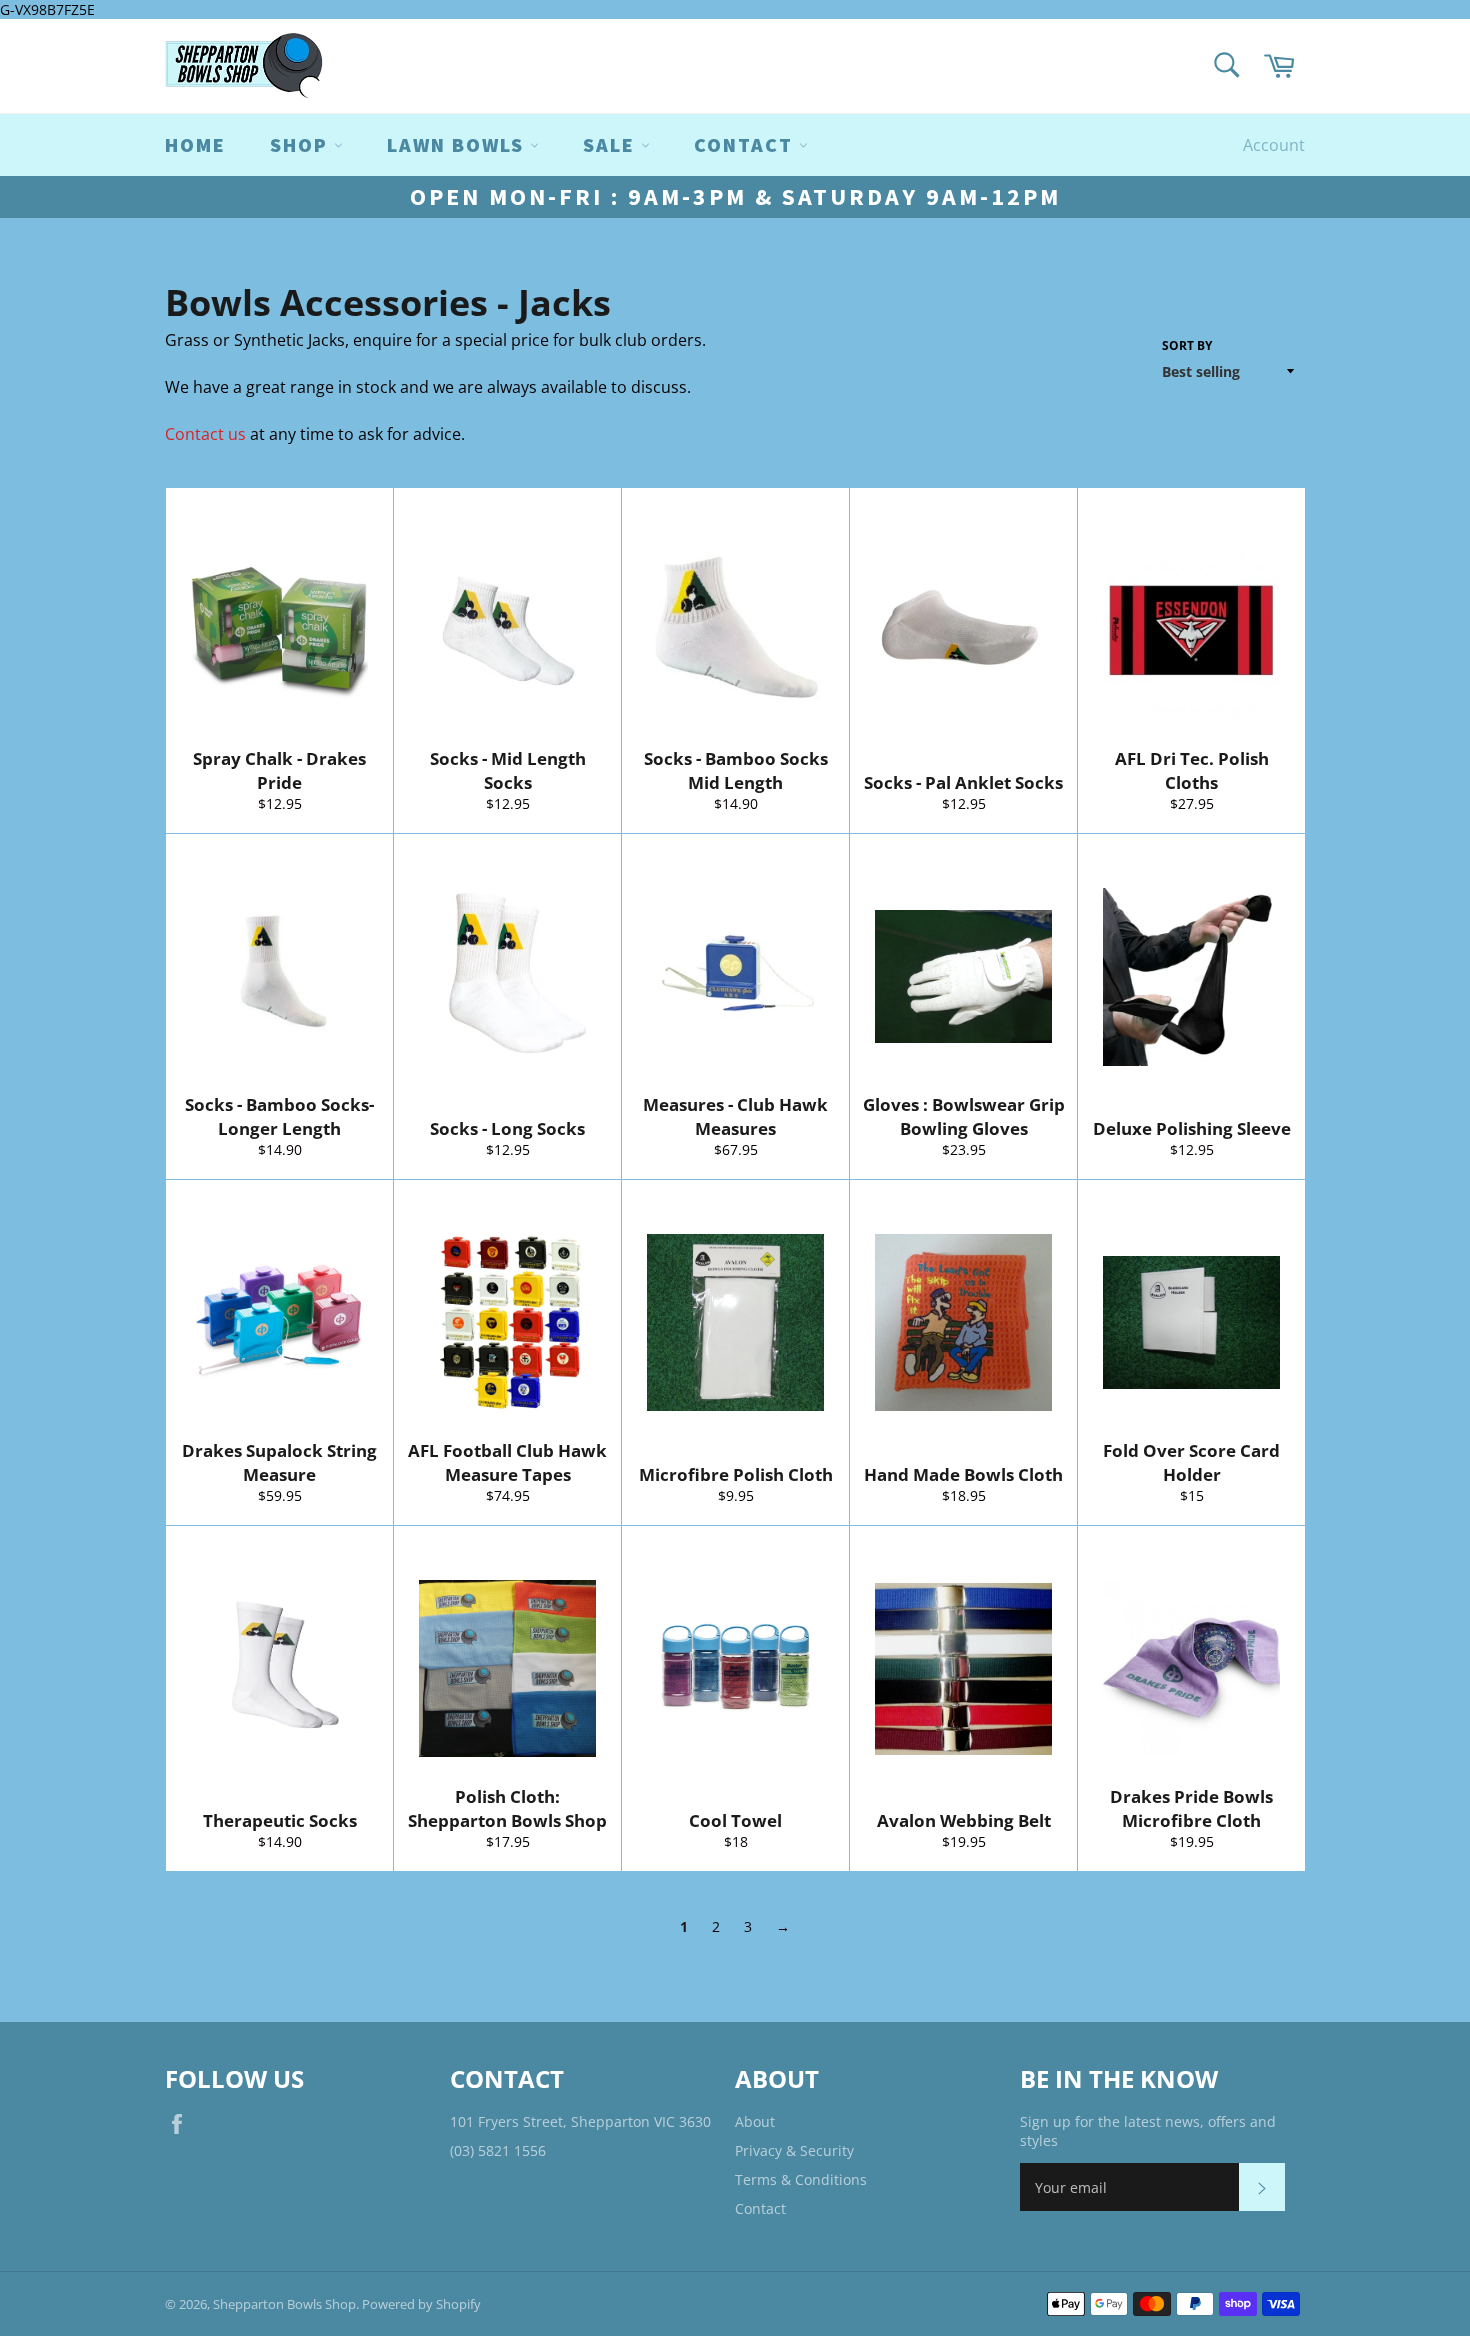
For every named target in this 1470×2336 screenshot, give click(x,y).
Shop (302, 144)
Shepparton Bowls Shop (284, 2304)
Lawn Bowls (458, 144)
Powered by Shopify (421, 2304)
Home (195, 144)
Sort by (1187, 346)
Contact (760, 2208)
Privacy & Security (794, 2150)
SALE (612, 144)
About (755, 2121)
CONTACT (746, 144)
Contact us (205, 434)
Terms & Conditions (801, 2179)
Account (1274, 145)
